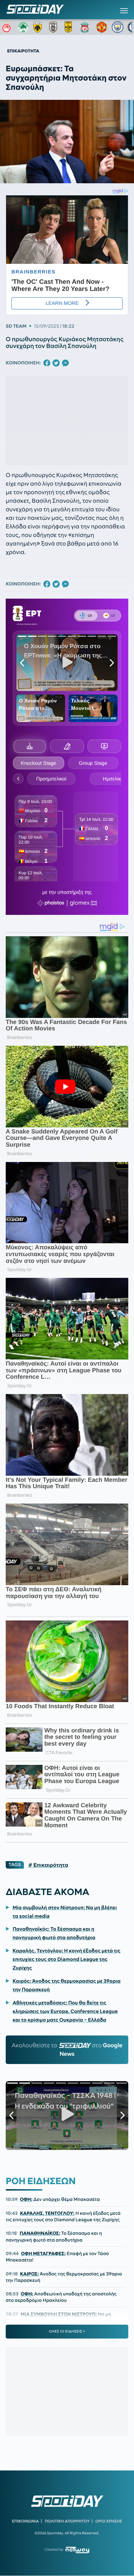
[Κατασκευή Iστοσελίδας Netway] (77, 2550)
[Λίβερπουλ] (86, 27)
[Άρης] (70, 27)
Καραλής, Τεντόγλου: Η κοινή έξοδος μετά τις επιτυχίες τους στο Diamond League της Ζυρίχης (66, 1959)
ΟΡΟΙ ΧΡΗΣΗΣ (109, 2521)
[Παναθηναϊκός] (23, 27)
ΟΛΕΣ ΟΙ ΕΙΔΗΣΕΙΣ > (67, 2331)
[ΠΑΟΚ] (55, 27)
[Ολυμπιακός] (8, 27)
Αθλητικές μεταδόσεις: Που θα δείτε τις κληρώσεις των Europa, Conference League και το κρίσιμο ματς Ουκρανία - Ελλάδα (65, 2011)
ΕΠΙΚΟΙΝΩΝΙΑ (25, 2521)
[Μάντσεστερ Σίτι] (118, 27)
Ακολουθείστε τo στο (67, 2050)
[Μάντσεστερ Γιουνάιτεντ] (102, 27)
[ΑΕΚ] (39, 27)
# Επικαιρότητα (48, 1865)
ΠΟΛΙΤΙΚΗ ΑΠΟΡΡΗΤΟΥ (67, 2521)
